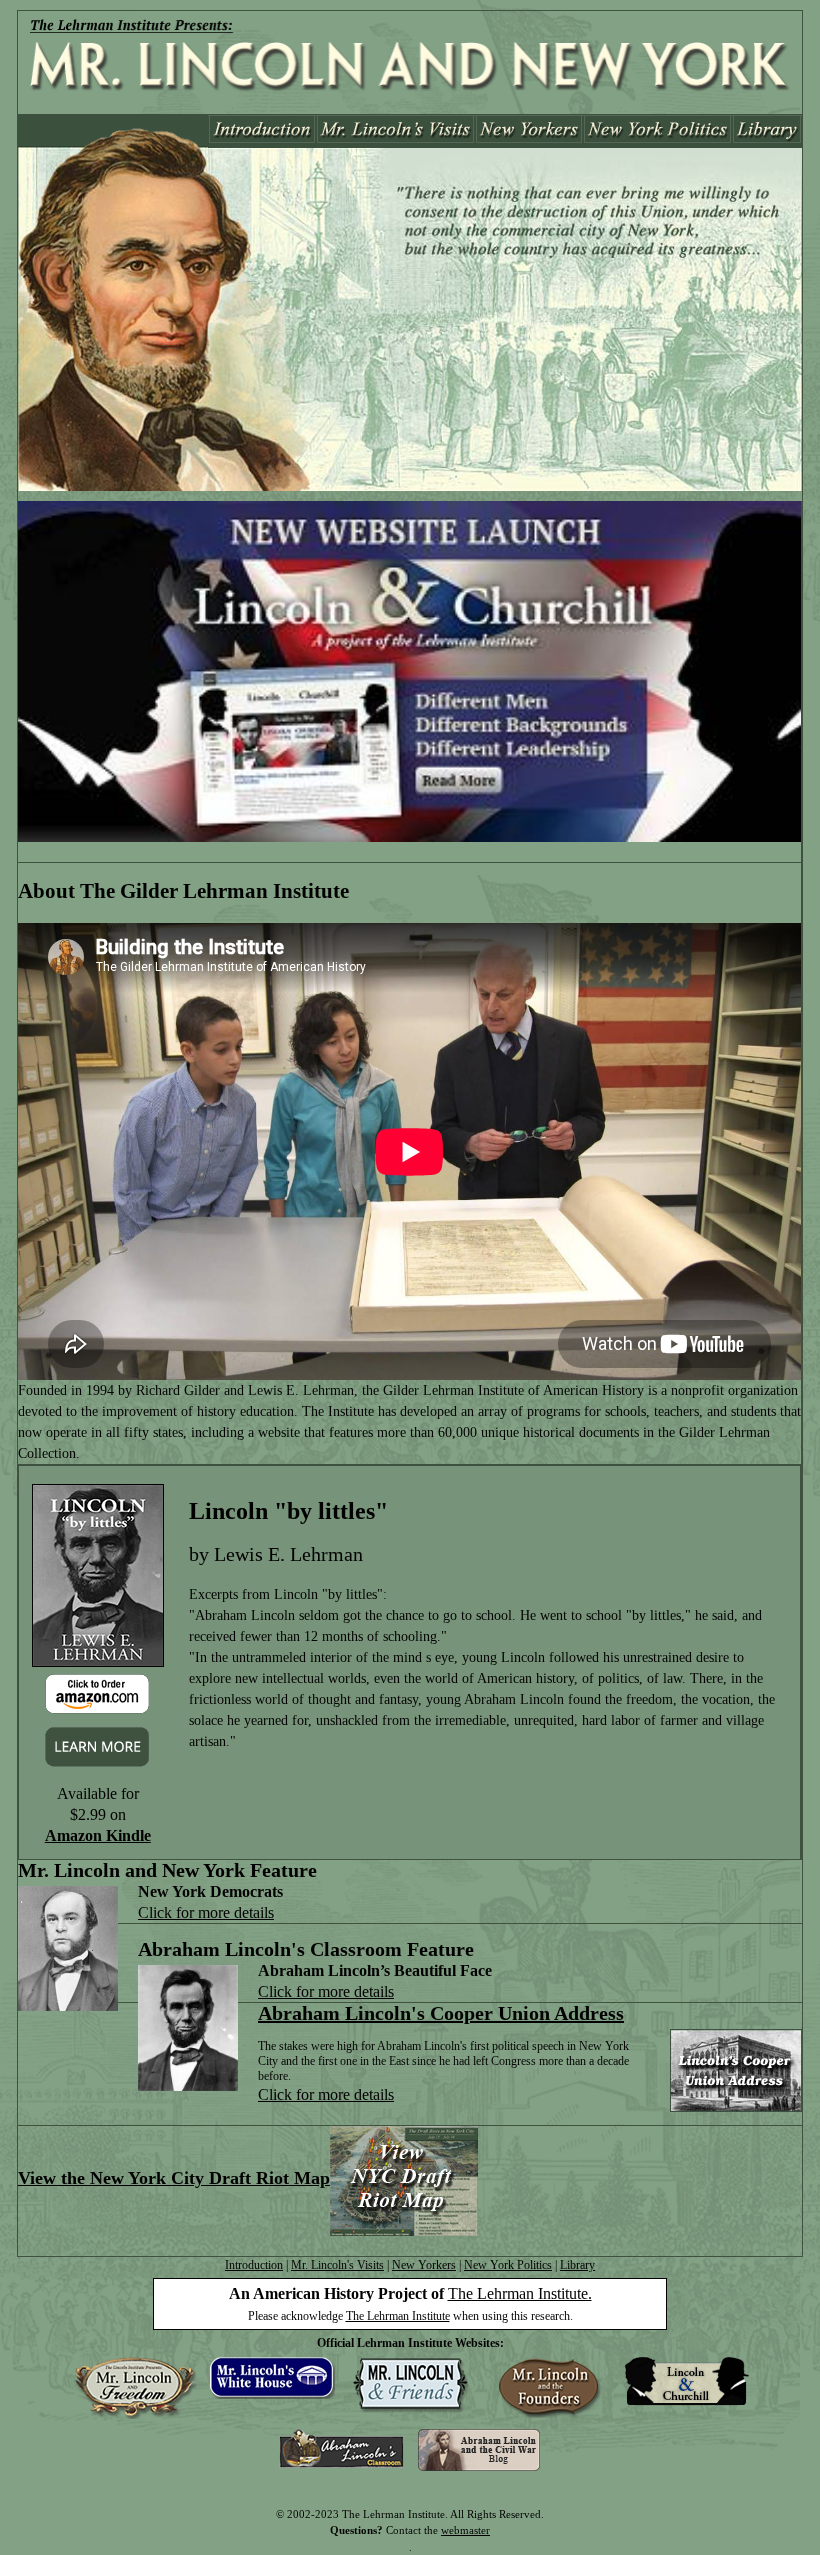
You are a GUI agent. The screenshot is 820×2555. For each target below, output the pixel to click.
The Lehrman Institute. (520, 2293)
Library (577, 2265)
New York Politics (508, 2265)
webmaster (465, 2530)
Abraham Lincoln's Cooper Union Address (441, 2013)
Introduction (254, 2265)
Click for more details (206, 1912)
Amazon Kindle (98, 1835)
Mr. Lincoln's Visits (337, 2265)
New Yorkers (424, 2265)
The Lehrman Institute (398, 2316)
